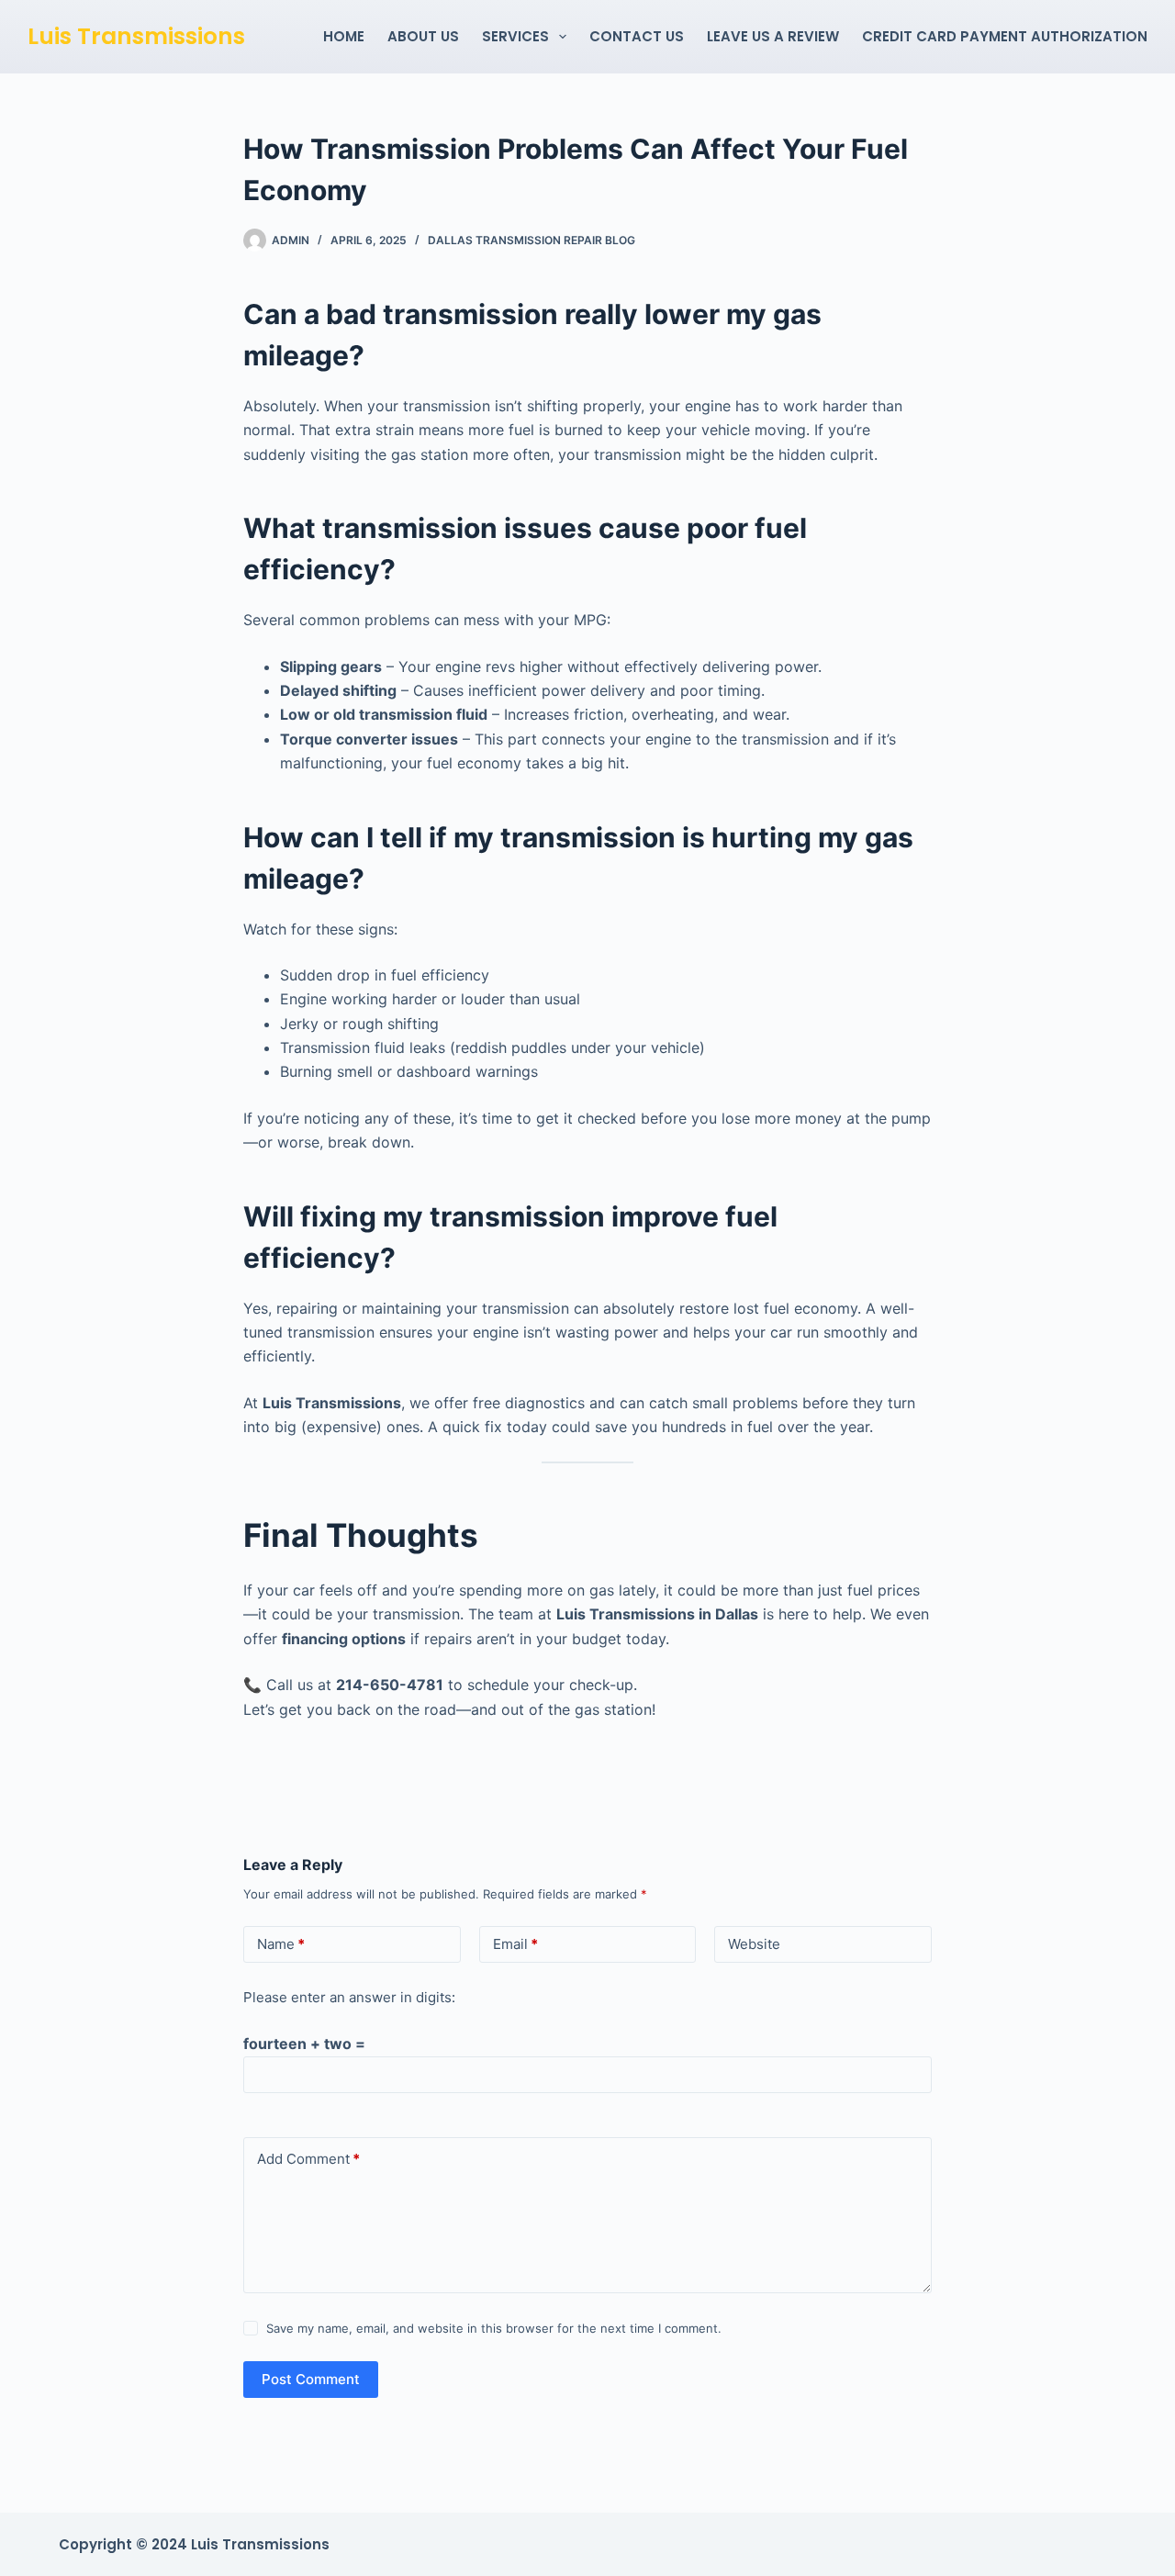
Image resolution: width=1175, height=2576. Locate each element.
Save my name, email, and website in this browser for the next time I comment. (494, 2328)
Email (515, 1944)
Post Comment (311, 2379)
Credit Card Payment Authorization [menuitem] (1005, 36)
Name (281, 1944)
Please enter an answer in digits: (349, 1997)
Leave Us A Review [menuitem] (773, 36)
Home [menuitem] (344, 36)
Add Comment (308, 2159)
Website (754, 1944)
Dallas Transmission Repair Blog (532, 240)
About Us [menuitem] (423, 36)
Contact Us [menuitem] (637, 36)
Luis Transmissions (136, 36)
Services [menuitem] (515, 36)
